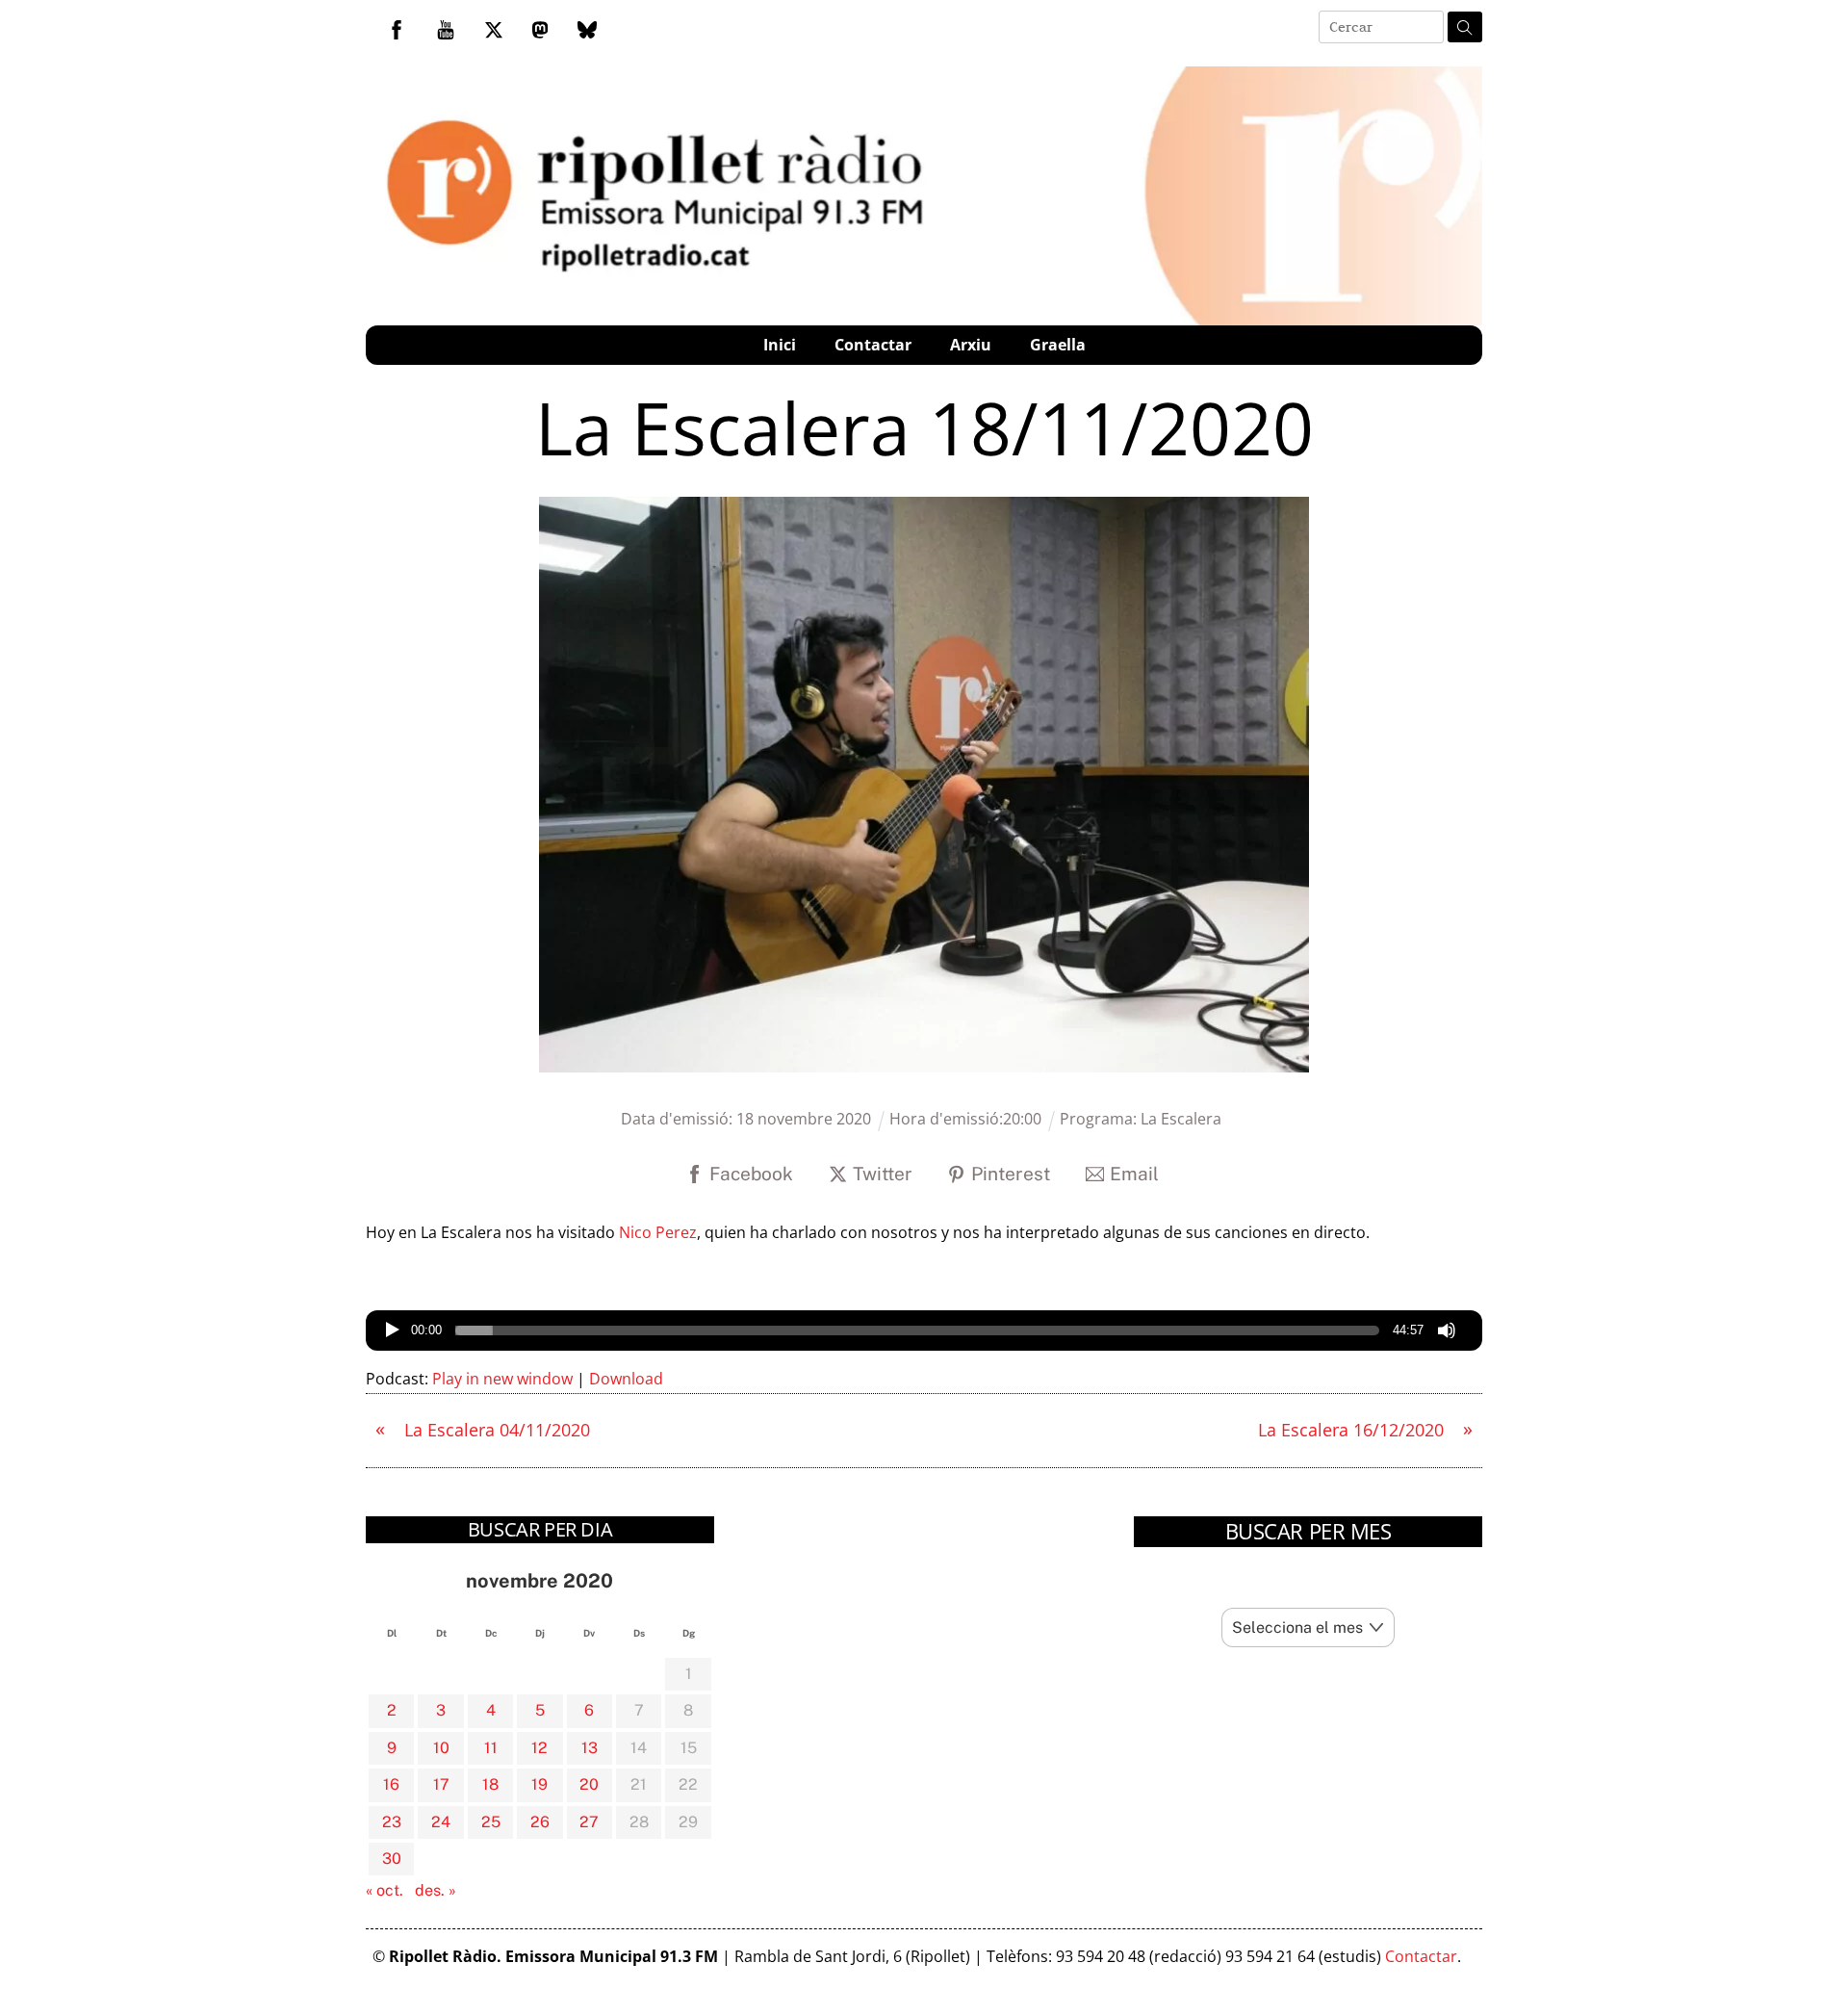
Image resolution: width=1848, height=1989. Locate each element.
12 (539, 1748)
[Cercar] (1465, 27)
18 (490, 1784)
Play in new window (502, 1379)
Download (626, 1379)
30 (392, 1859)
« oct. (385, 1890)
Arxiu (971, 345)
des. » (436, 1890)
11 (491, 1748)
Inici (780, 345)
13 (590, 1748)
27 (589, 1822)
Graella (1058, 345)
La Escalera (1181, 1119)
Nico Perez (658, 1232)
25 (491, 1822)
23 (392, 1822)
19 (539, 1784)
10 (441, 1748)
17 (441, 1784)
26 (540, 1822)
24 (441, 1822)
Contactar (873, 345)
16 (391, 1784)
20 (589, 1784)
